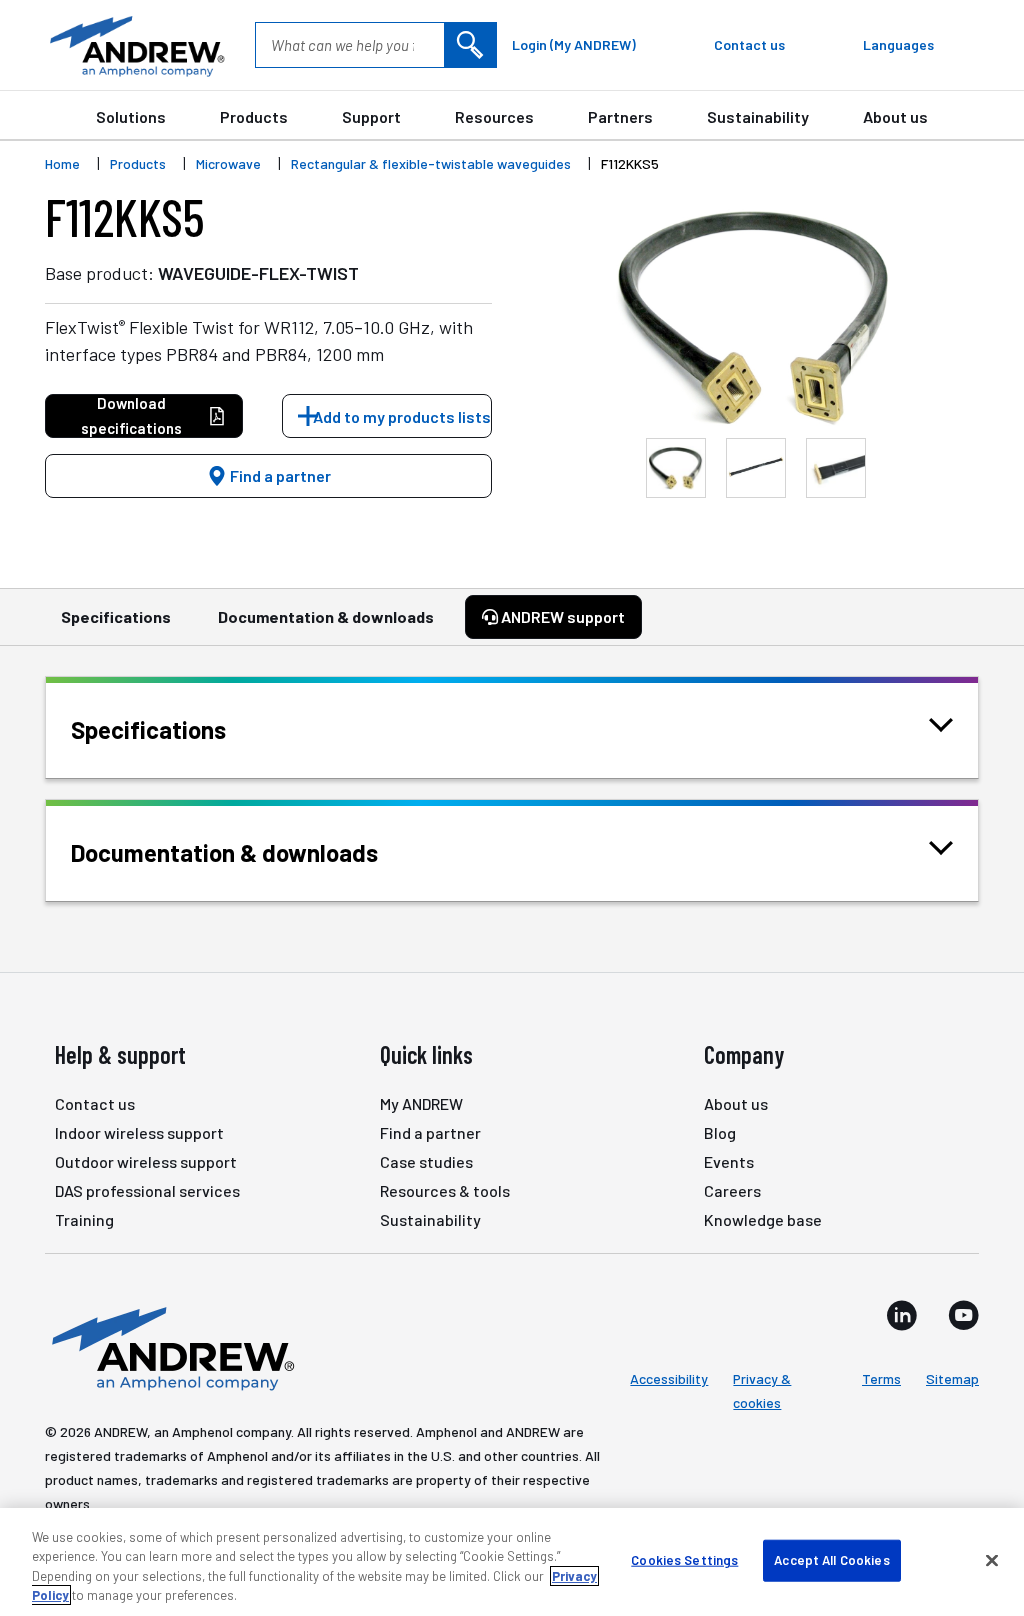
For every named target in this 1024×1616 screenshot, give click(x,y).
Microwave (228, 163)
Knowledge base (763, 1219)
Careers (732, 1190)
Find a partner (279, 475)
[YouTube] (963, 1315)
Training (84, 1219)
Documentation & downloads (326, 616)
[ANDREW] (135, 45)
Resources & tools (445, 1190)
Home (62, 163)
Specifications (116, 616)
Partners (620, 116)
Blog (720, 1132)
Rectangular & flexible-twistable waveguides (431, 163)
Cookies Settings (684, 1560)
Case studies (426, 1161)
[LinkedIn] (902, 1315)
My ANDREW (421, 1103)
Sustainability (758, 116)
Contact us (95, 1103)
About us (895, 116)
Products (254, 116)
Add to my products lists (402, 416)
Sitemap (952, 1378)
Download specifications (131, 415)
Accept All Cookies (831, 1560)
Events (729, 1161)
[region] (512, 1562)
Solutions (131, 116)
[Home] (170, 1347)
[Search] (470, 45)
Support (371, 116)
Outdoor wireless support (146, 1161)
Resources (494, 116)
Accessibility (669, 1378)
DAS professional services (147, 1190)
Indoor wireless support (139, 1132)
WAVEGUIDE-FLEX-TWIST (258, 273)
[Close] (992, 1560)
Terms (881, 1378)
